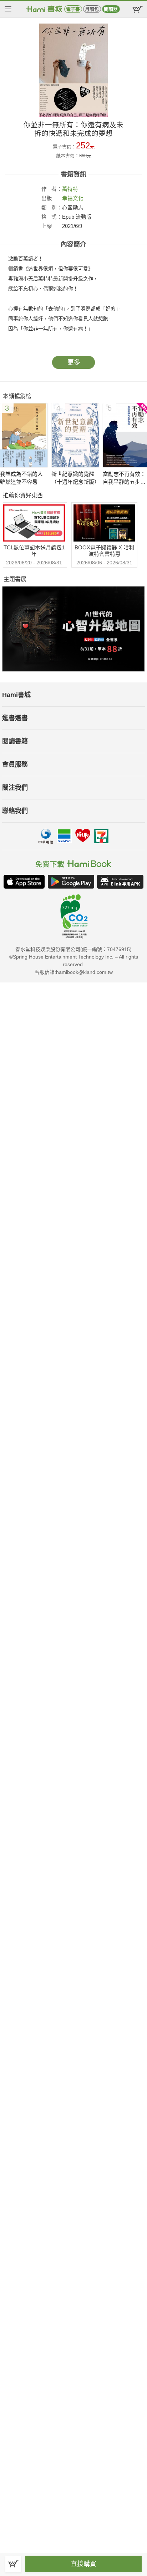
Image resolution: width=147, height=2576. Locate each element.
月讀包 (92, 9)
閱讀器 (111, 9)
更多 (74, 362)
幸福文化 (73, 198)
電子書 (73, 9)
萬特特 (70, 189)
